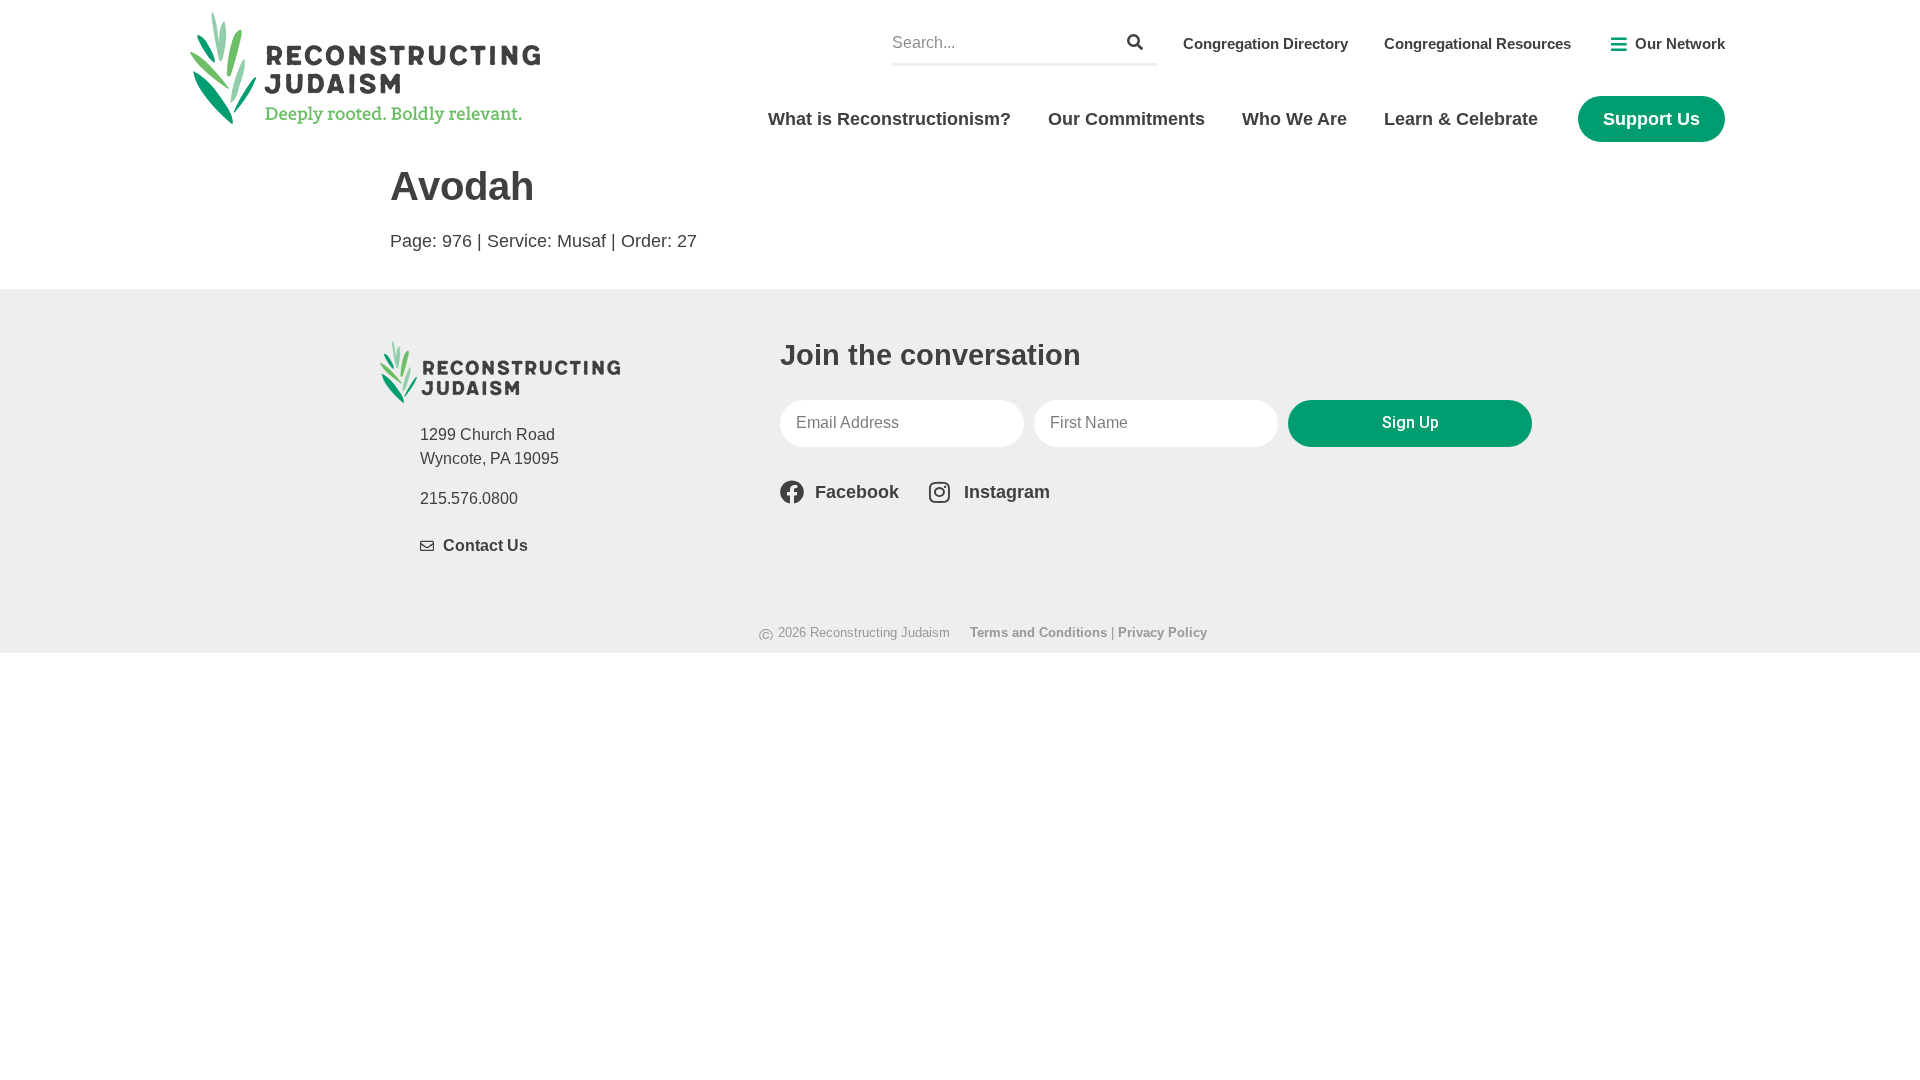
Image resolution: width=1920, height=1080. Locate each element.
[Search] (1135, 42)
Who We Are (1294, 119)
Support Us (1651, 119)
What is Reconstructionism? (889, 119)
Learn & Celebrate (1461, 119)
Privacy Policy (1162, 632)
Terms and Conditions (1038, 632)
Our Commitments (1126, 119)
